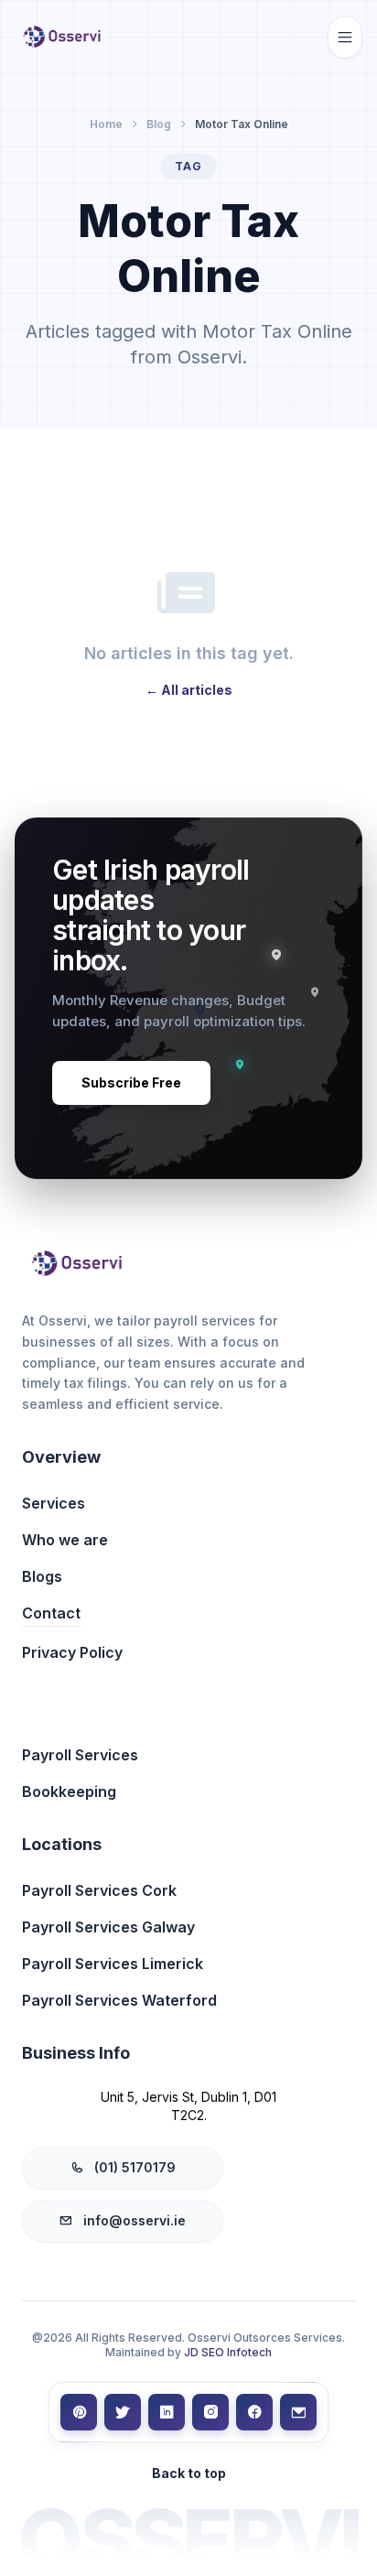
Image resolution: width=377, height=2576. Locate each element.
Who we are (65, 1540)
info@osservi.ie (135, 2220)
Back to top (189, 2473)
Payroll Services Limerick (113, 1964)
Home (106, 124)
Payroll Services (80, 1755)
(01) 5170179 (135, 2167)
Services (54, 1503)
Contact (51, 1613)
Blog (159, 124)
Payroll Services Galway (108, 1927)
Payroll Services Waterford (119, 2000)
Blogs (42, 1576)
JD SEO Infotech (228, 2352)
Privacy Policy (72, 1652)
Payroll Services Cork (99, 1890)
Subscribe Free (131, 1082)
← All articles (189, 690)
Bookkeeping (69, 1791)
